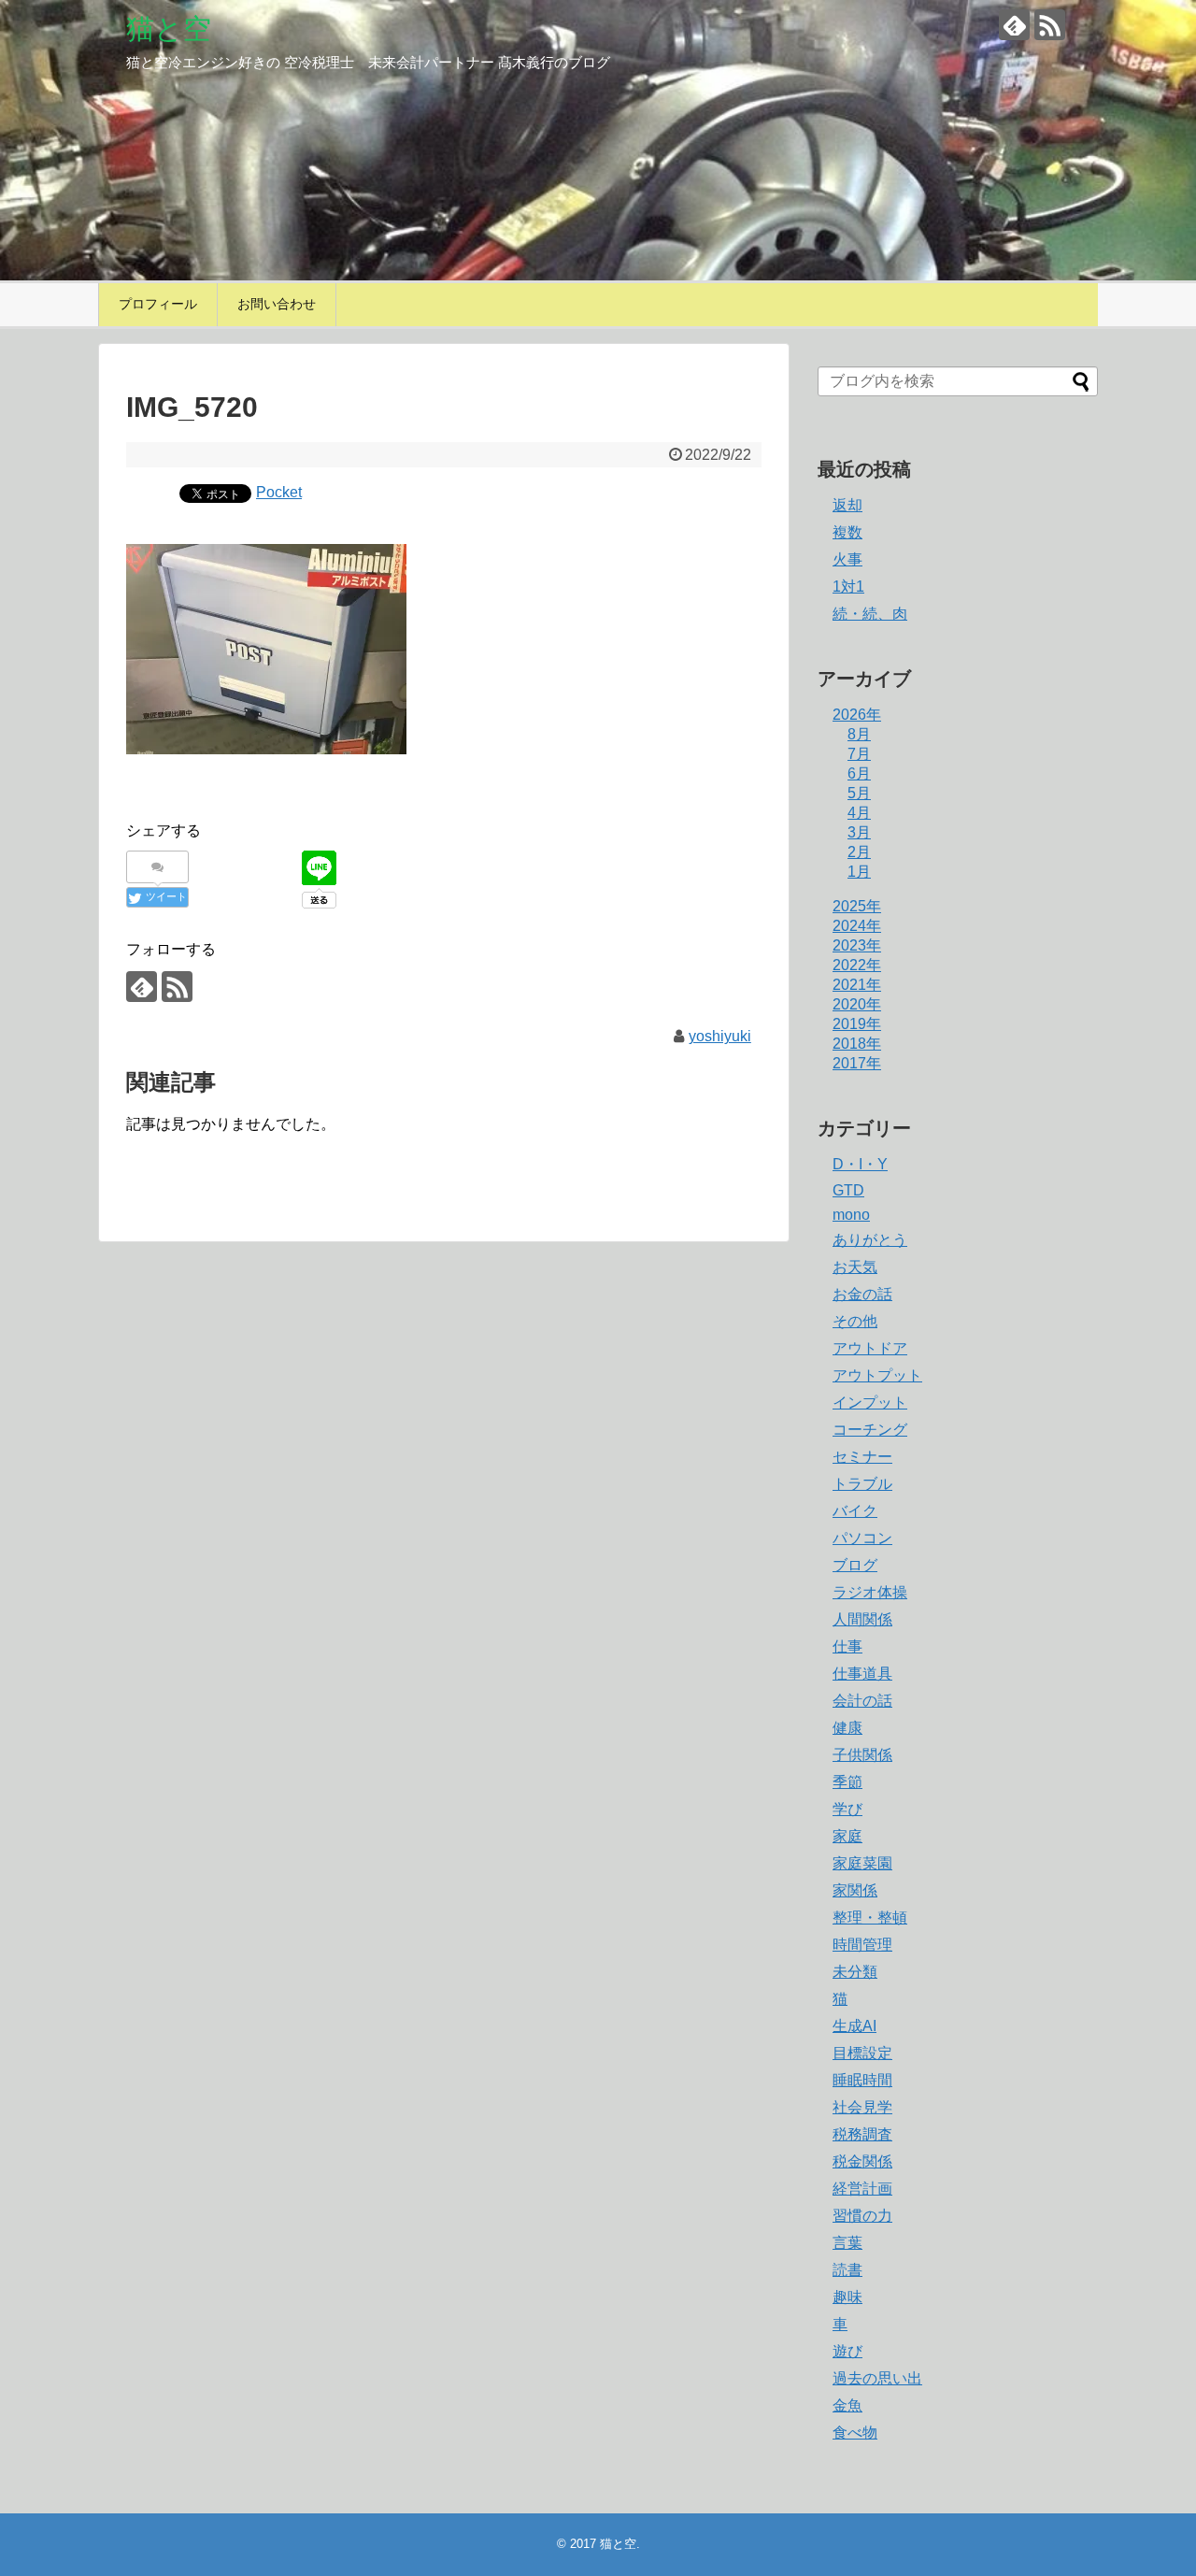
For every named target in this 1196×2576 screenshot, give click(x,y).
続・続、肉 (870, 614)
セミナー (862, 1457)
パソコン (862, 1538)
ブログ (855, 1565)
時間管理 (862, 1945)
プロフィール (158, 304)
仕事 (847, 1646)
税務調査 (862, 2134)
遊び (847, 2351)
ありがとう (870, 1240)
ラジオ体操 (870, 1592)
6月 (859, 773)
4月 (859, 813)
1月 (859, 872)
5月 (859, 793)
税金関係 (862, 2161)
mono (851, 1215)
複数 (847, 532)
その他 (855, 1321)
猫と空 (169, 29)
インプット (870, 1402)
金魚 (847, 2405)
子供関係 (862, 1755)
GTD (848, 1190)
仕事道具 (862, 1674)
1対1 (848, 587)
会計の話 (862, 1701)
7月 (859, 754)
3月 (859, 832)
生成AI (854, 2026)
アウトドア (870, 1348)
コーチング (870, 1430)
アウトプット (877, 1375)
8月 (859, 734)
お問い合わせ (277, 304)
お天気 (855, 1267)
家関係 (855, 1890)
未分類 (855, 1972)
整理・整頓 (870, 1918)
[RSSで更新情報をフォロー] (1050, 25)
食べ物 (855, 2433)
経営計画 (862, 2189)
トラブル (862, 1484)
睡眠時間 (862, 2080)
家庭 (847, 1836)
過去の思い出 (877, 2378)
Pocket (279, 492)
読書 (847, 2270)
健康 (847, 1728)
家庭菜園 (862, 1863)
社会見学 (862, 2107)
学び (847, 1809)
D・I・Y (860, 1164)
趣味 (847, 2297)
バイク (855, 1511)
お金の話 (862, 1294)
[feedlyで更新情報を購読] (1014, 25)
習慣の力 (862, 2216)
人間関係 (862, 1619)
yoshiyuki (720, 1036)
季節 (847, 1782)
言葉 (847, 2243)
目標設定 (862, 2053)
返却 (847, 505)
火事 (847, 559)
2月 (859, 852)
